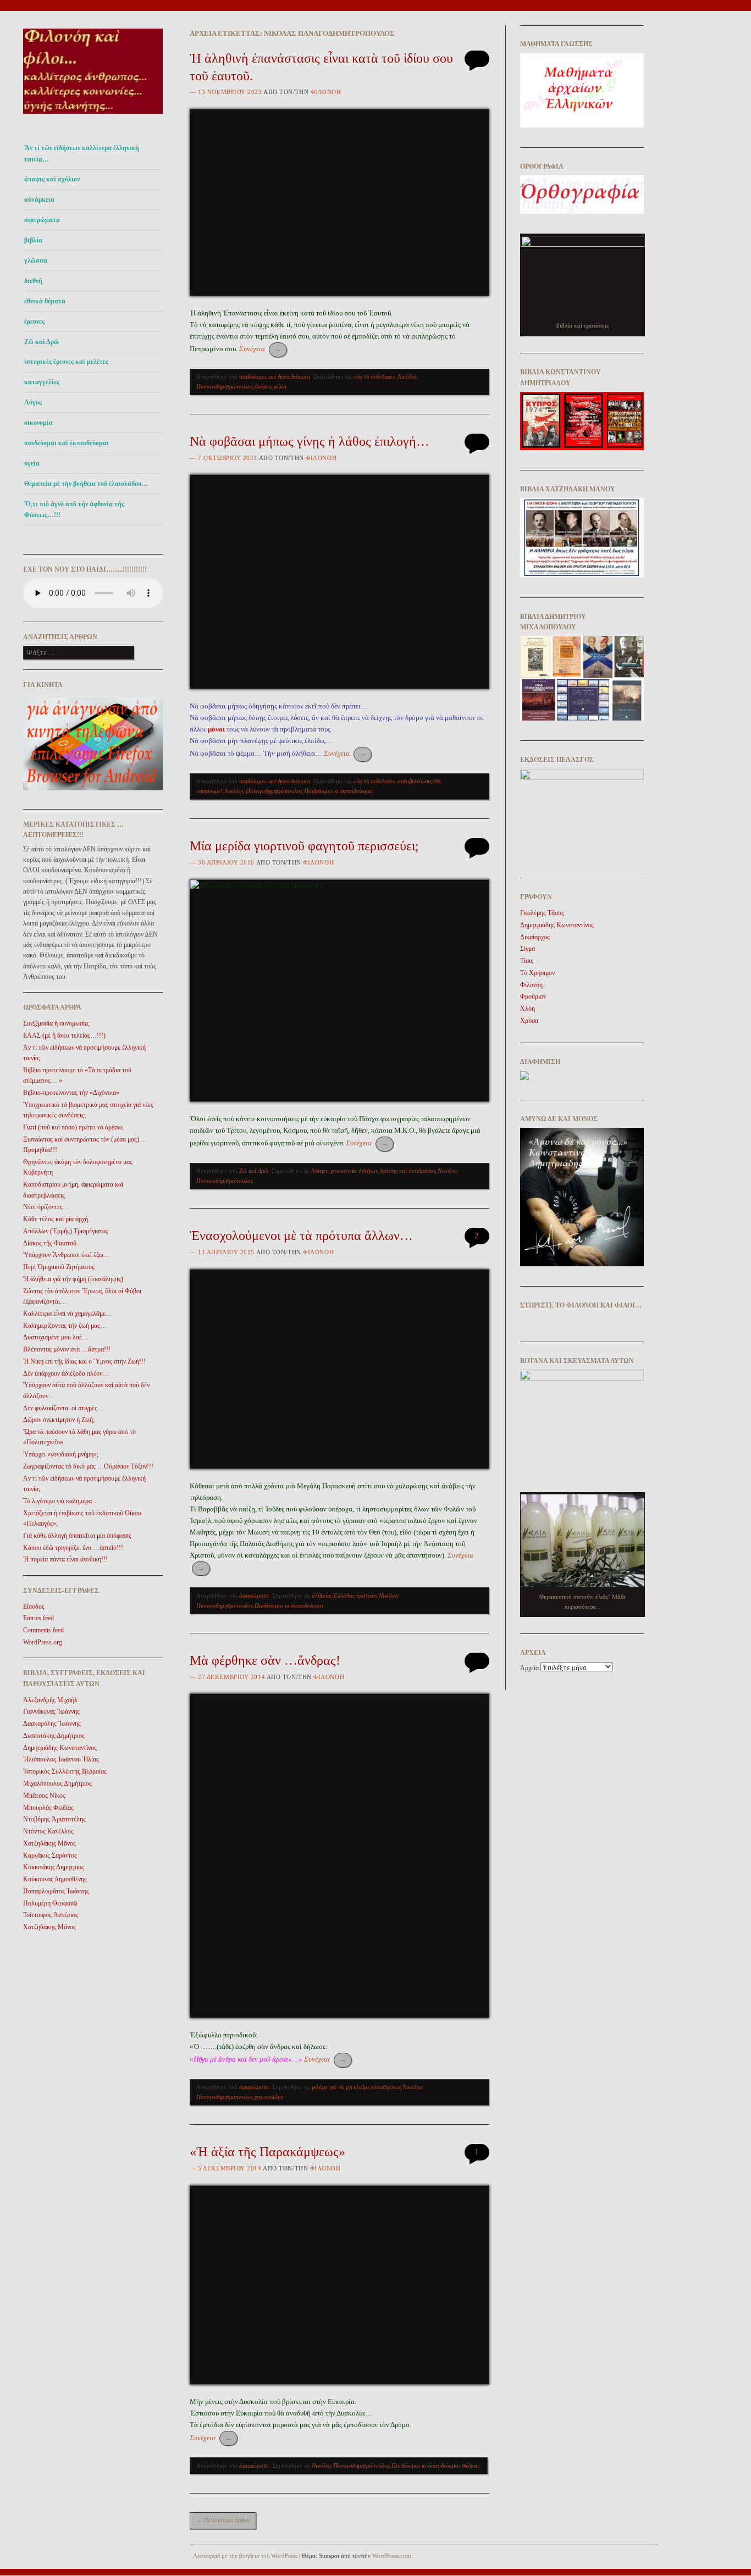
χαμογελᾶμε (269, 2097)
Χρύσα (529, 1021)
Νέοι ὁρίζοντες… (46, 1207)
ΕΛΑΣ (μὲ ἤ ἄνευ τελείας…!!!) (64, 1035)
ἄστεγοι (320, 1171)
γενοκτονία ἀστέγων (354, 1171)
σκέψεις (263, 386)
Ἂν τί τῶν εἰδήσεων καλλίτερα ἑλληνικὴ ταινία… (82, 153)
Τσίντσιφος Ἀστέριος (51, 1915)
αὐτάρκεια (39, 200)
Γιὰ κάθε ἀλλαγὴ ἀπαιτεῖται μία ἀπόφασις (77, 1536)
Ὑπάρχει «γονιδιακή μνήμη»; (61, 1454)
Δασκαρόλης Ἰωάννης (52, 1724)
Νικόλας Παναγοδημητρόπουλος (263, 791)
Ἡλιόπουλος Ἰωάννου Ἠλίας (61, 1759)
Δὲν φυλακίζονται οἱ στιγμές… (63, 1408)
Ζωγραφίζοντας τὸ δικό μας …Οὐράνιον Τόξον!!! (88, 1466)
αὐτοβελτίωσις (415, 781)
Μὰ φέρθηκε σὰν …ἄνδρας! (265, 1660)
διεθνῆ (33, 281)
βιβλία (33, 240)
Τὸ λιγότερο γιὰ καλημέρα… (61, 1501)
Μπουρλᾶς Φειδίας (48, 1808)
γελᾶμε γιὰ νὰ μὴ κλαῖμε (341, 2087)
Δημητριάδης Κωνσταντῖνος (60, 1748)
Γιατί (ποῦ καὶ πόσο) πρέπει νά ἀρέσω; (73, 1127)
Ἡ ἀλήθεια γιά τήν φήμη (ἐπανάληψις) (73, 1279)
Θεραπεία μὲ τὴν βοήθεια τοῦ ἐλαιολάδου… (86, 484)
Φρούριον (533, 996)
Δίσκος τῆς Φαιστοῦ (50, 1243)
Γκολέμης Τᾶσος (542, 913)
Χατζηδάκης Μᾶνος (49, 1843)
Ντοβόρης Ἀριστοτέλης (54, 1819)
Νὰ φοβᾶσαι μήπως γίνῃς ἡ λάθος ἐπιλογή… (310, 441)
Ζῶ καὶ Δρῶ (42, 342)
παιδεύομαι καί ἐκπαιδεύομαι (67, 443)
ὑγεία (32, 463)
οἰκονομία (38, 423)
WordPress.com (392, 2556)
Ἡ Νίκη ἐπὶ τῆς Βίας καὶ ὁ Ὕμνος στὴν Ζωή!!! (84, 1361)
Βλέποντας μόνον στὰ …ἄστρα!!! (67, 1349)
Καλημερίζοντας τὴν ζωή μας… (65, 1326)
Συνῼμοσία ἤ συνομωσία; (56, 1023)
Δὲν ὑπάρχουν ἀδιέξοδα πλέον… (66, 1373)
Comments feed (43, 1630)
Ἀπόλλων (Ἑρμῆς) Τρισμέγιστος (66, 1231)
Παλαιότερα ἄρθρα (223, 2520)
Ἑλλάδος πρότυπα (355, 1596)
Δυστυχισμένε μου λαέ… (56, 1337)
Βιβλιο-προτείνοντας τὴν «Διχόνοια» (71, 1093)
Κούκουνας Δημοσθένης (55, 1879)
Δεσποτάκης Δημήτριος (54, 1736)
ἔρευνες (34, 322)
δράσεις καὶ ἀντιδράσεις (408, 1171)
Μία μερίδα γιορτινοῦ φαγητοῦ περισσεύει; (304, 846)
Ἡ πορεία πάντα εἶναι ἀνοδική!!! (65, 1559)
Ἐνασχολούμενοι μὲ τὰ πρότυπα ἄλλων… (301, 1236)
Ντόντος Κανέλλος (48, 1831)
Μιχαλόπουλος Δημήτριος (57, 1783)
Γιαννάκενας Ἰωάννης (51, 1711)
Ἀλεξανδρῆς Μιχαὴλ (50, 1700)
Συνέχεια (260, 349)
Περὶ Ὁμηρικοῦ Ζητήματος (59, 1267)
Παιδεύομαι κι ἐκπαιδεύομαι (338, 791)
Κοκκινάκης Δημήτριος (54, 1867)
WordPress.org (43, 1642)
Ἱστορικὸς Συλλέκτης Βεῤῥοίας (65, 1771)
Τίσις (527, 961)
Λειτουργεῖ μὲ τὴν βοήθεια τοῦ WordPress (245, 2556)
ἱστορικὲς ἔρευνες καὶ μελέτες (66, 362)
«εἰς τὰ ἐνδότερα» (374, 376)
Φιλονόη (326, 92)
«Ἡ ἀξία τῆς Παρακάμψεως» (267, 2152)
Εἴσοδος (34, 1606)
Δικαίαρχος (535, 937)
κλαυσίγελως (386, 2087)
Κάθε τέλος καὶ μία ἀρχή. (56, 1219)
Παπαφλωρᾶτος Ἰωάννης (56, 1891)
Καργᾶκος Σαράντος (50, 1855)
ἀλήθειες (322, 1596)
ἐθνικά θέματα (45, 301)
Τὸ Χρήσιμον (537, 973)
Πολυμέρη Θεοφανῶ (50, 1903)
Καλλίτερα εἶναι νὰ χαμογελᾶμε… (68, 1314)
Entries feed (38, 1618)
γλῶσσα (36, 261)
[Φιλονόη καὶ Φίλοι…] (93, 117)
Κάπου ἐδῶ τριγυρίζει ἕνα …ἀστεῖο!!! (73, 1548)
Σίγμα (528, 949)
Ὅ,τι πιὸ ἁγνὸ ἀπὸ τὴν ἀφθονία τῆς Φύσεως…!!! (74, 509)
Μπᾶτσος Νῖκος (44, 1796)
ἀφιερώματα (42, 220)
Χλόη (528, 1009)
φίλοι (280, 386)
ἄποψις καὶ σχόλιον (52, 179)
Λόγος (33, 402)
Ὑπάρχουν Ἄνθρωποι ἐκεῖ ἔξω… (67, 1255)
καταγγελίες (42, 382)
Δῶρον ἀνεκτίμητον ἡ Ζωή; (59, 1420)
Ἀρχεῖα (529, 1668)
